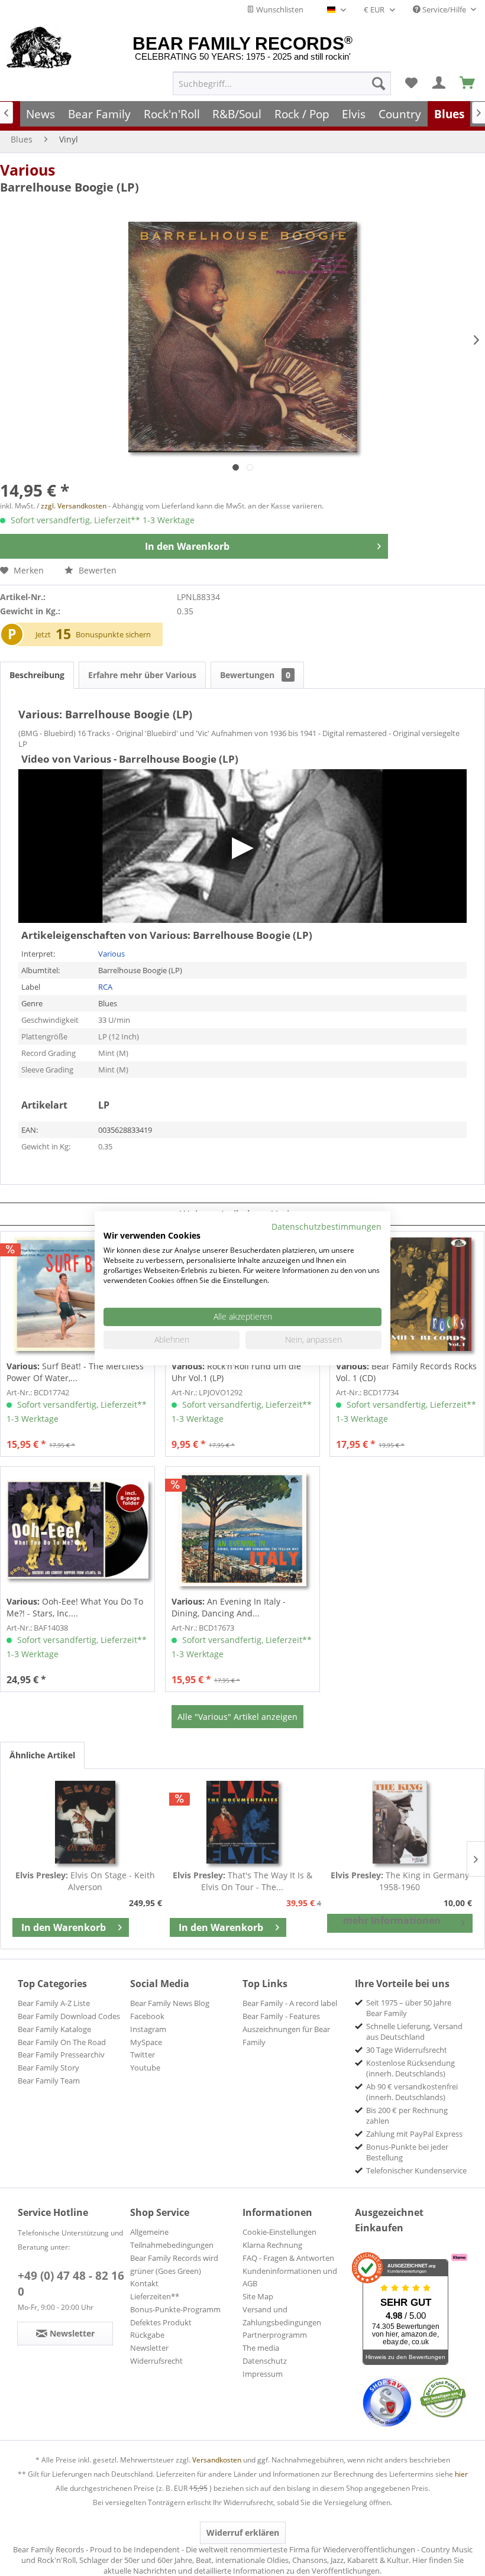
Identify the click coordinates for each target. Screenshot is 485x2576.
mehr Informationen (392, 1920)
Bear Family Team (49, 2081)
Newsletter (149, 2348)
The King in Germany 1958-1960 (400, 1881)
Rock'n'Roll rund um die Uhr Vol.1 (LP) (236, 1372)
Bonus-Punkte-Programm (175, 2309)
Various (28, 170)
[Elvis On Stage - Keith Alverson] (85, 1822)
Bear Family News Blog (170, 2003)
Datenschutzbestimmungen (326, 1226)
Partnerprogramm (275, 2335)
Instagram (148, 2029)
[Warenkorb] (468, 83)
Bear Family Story (48, 2068)
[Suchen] (379, 83)
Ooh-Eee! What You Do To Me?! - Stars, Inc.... (75, 1607)
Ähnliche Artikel (42, 1755)
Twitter (143, 2055)
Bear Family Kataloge (54, 2029)
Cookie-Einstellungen (279, 2232)
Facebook (147, 2016)
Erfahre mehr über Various (142, 675)
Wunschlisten (279, 9)
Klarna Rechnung (272, 2245)
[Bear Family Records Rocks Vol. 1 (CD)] (407, 1294)
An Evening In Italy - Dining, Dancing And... (229, 1607)
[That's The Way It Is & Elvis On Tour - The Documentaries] (242, 1822)
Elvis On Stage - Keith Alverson (85, 1881)
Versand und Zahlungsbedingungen (282, 2316)
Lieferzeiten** (155, 2296)
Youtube (145, 2068)
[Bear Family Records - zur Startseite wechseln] (39, 48)
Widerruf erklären (243, 2533)
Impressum (263, 2374)
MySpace (146, 2042)
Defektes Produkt (161, 2322)
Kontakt (144, 2283)
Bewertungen (255, 675)
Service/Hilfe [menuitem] (444, 9)
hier (461, 2474)
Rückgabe (147, 2335)
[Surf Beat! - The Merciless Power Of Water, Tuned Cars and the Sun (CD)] (77, 1294)
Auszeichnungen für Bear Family (286, 2036)
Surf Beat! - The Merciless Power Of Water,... (75, 1372)
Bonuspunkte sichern (113, 634)
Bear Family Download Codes (69, 2016)
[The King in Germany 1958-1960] (400, 1822)
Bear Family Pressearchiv (61, 2055)
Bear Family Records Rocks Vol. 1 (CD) (406, 1372)
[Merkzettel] (411, 83)
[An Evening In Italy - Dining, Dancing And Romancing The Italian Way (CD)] (242, 1530)
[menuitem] (282, 83)
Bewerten (96, 570)
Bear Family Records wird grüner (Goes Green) (174, 2264)
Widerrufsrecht (156, 2361)
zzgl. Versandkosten (74, 506)
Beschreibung (37, 675)
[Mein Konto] (439, 83)
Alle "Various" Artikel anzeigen (237, 1717)
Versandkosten (217, 2460)
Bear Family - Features (281, 2016)
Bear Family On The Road (62, 2042)
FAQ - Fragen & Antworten (288, 2258)
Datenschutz (265, 2361)
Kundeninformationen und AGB (290, 2277)
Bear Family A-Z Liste (54, 2003)
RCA (105, 987)
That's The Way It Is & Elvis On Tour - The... (242, 1881)
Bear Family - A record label (290, 2003)
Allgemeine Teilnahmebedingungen (172, 2238)
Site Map (258, 2296)
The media (261, 2348)
